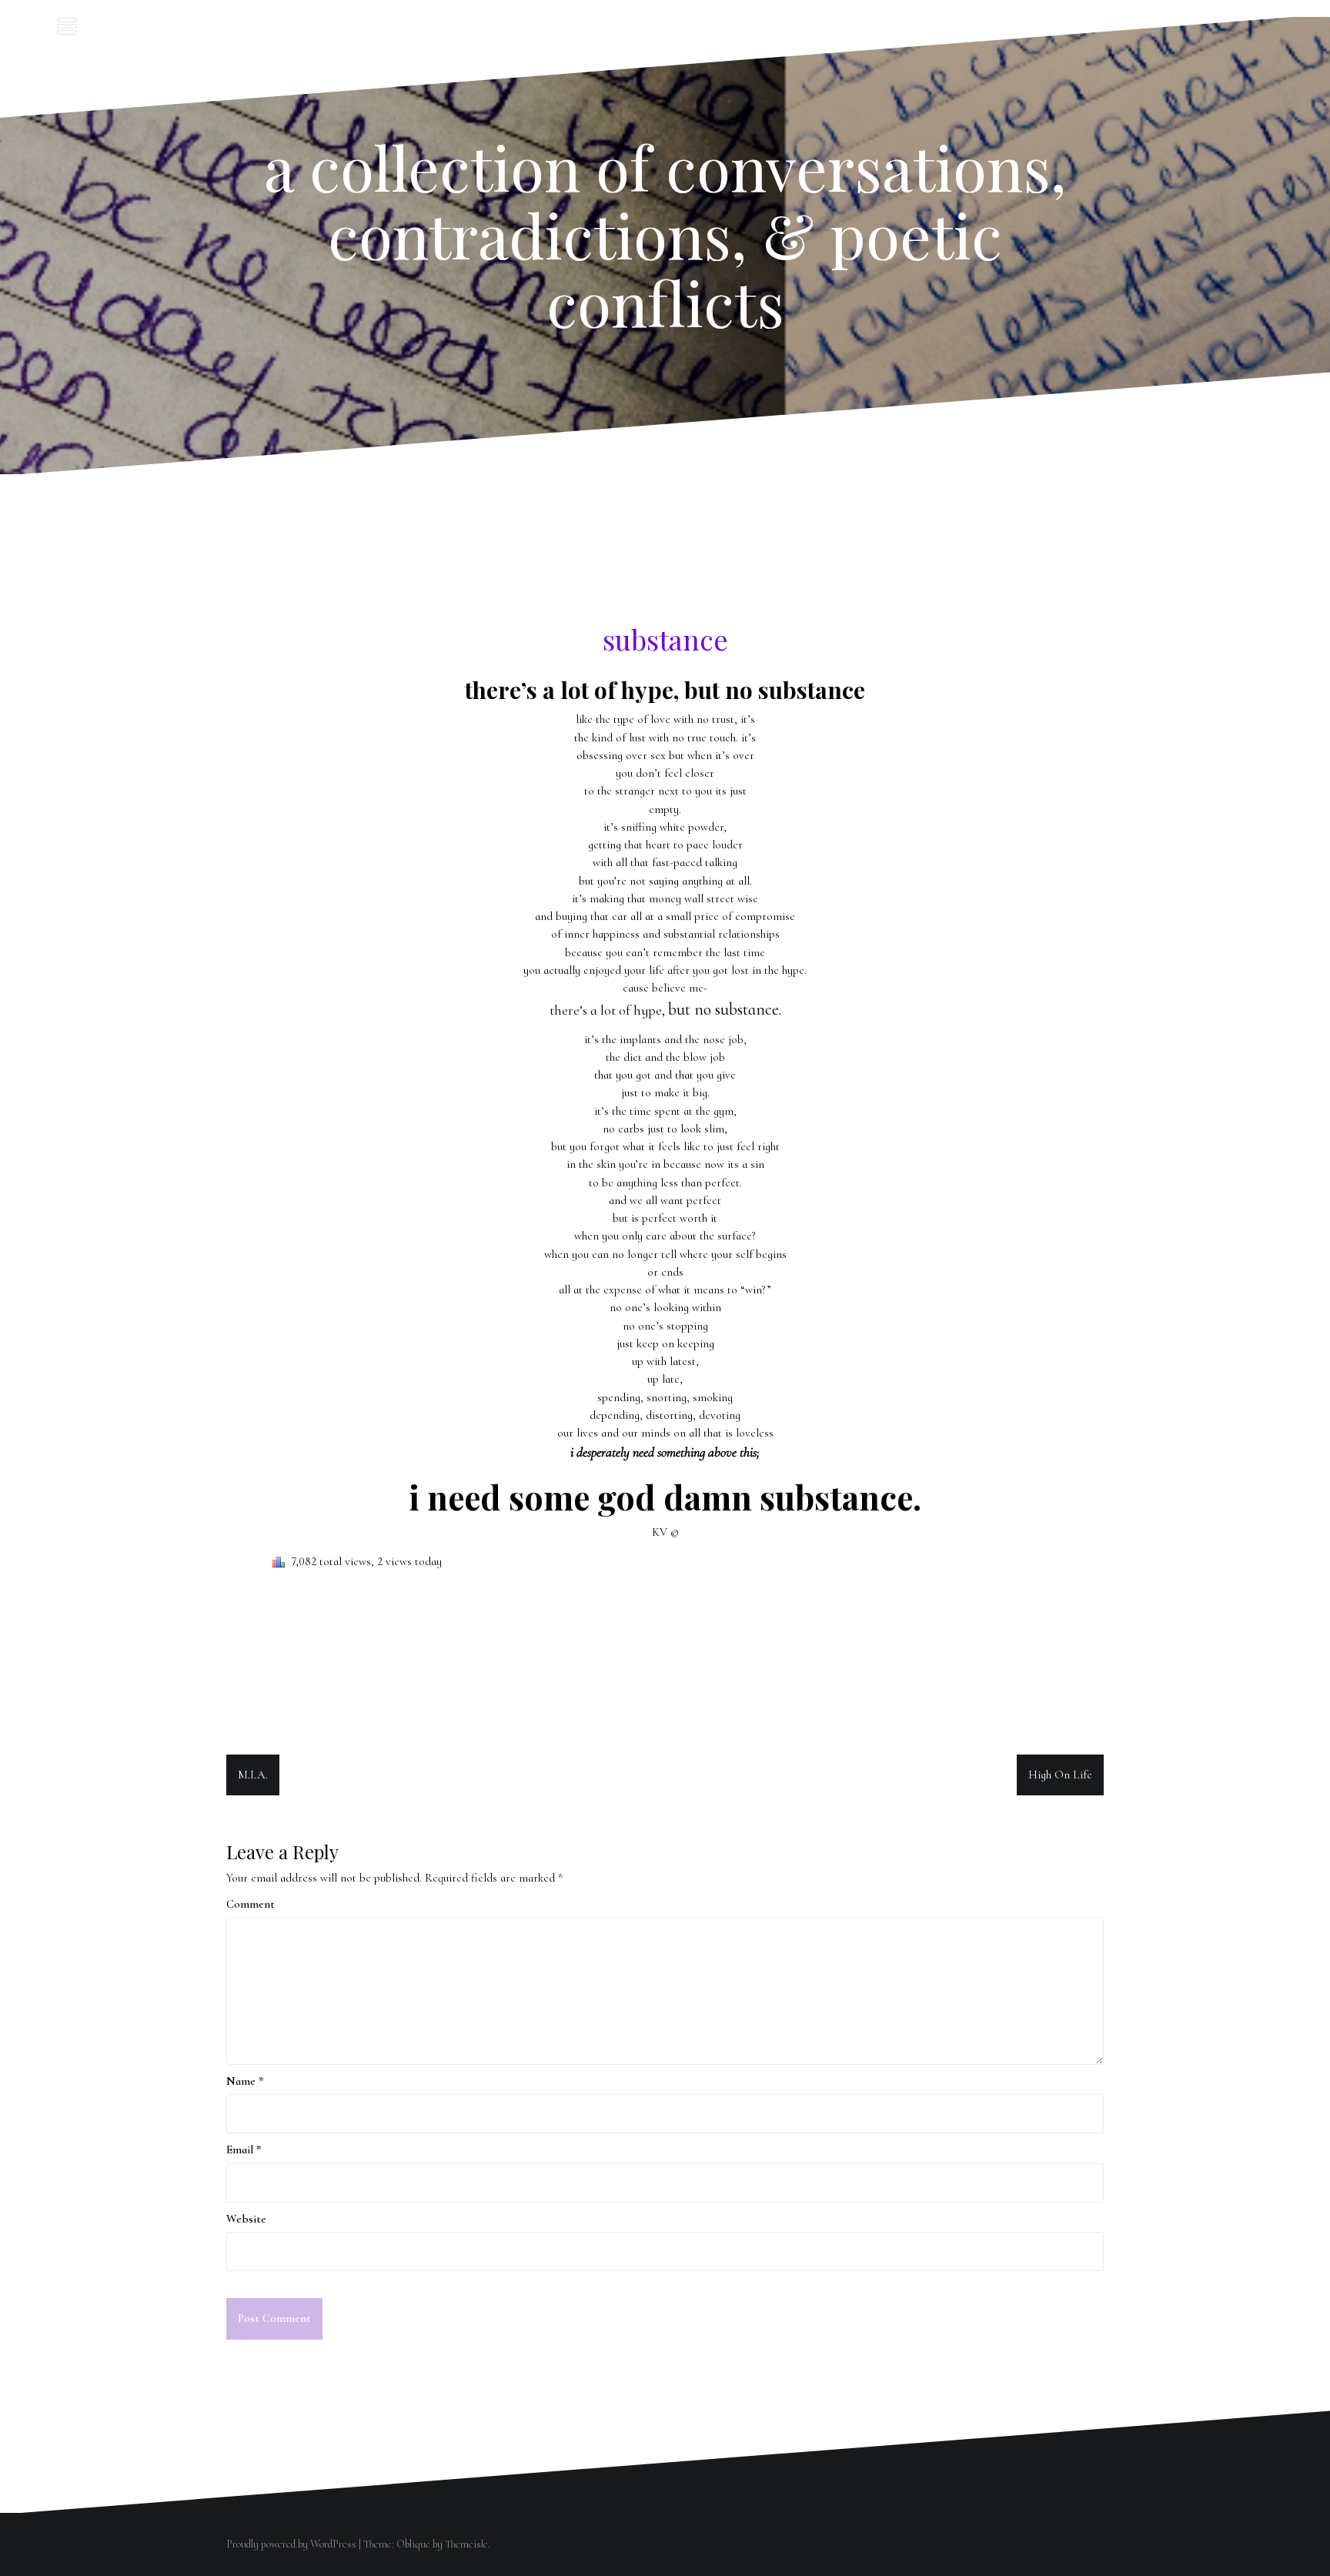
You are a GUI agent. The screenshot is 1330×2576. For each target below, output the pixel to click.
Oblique (413, 2544)
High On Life (1060, 1775)
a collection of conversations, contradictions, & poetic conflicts (665, 234)
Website (246, 2219)
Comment (251, 1904)
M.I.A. (253, 1775)
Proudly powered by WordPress (291, 2544)
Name (245, 2081)
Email (244, 2149)
